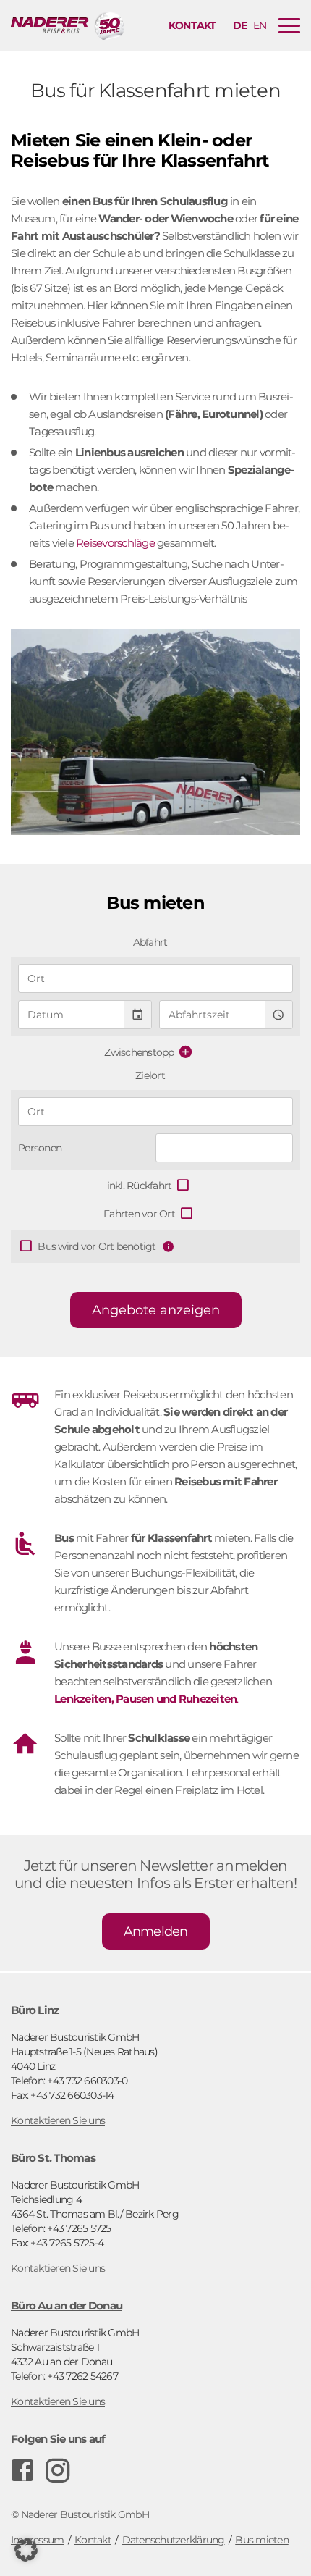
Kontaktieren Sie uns (58, 2120)
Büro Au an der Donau (67, 2306)
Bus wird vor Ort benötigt (97, 1246)
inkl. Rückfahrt (140, 1186)
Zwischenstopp (139, 1052)
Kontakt (192, 25)
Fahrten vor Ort (139, 1214)
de (240, 25)
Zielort (150, 1075)
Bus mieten (262, 2540)
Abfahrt (150, 942)
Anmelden (156, 1931)
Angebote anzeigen (156, 1310)
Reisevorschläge (115, 543)
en (260, 25)
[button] (26, 2550)
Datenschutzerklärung (174, 2540)
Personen (40, 1148)
